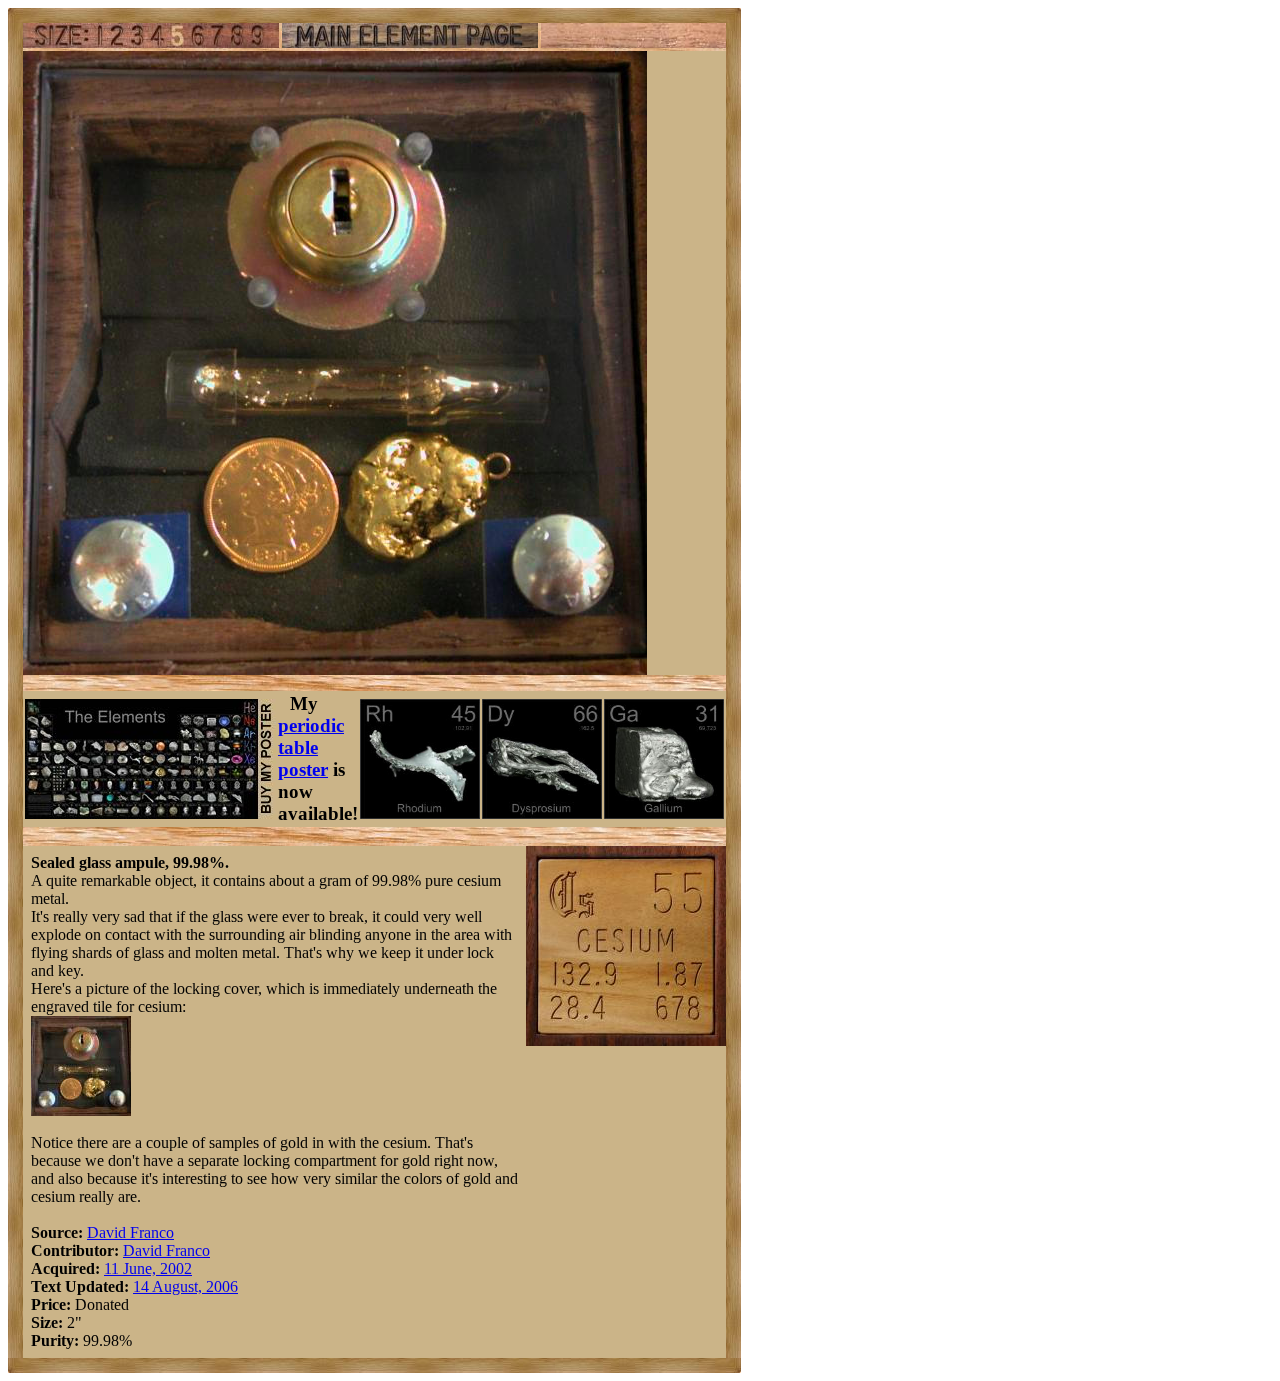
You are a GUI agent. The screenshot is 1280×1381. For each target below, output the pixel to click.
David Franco (130, 1232)
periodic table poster (311, 747)
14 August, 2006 (185, 1286)
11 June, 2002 (148, 1268)
